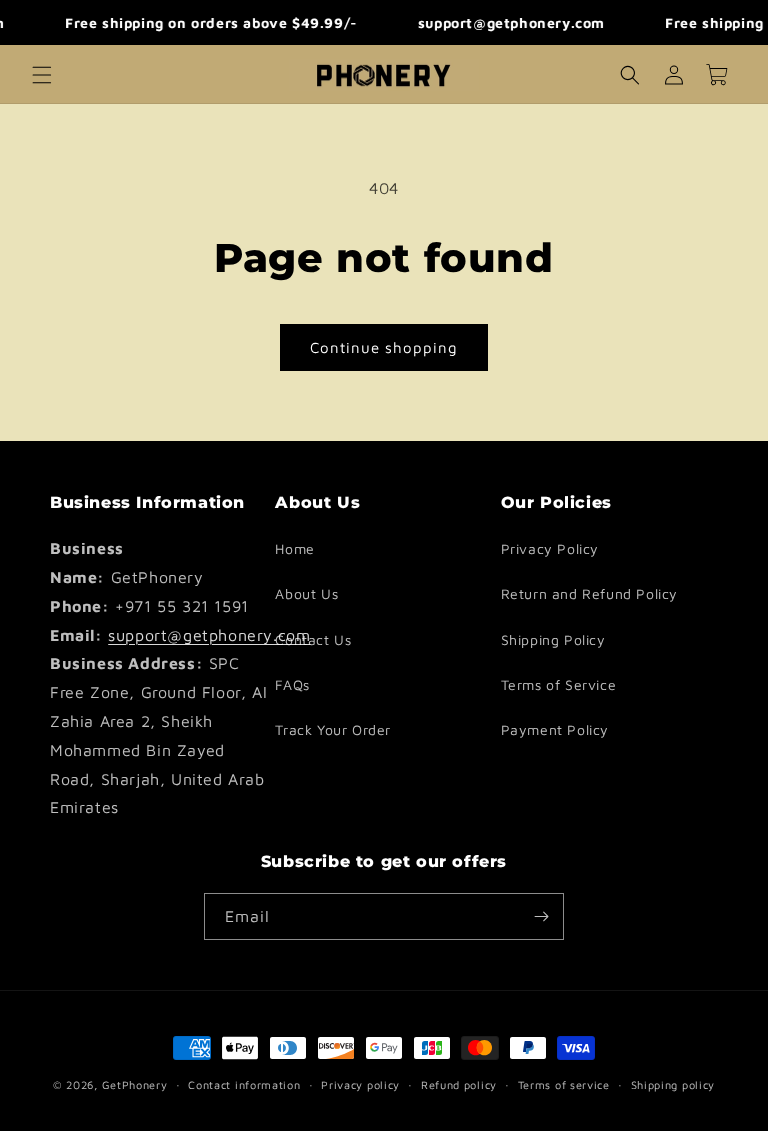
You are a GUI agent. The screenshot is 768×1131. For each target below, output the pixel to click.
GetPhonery (135, 1084)
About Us (306, 593)
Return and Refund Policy (589, 593)
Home (294, 548)
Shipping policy (673, 1084)
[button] (42, 75)
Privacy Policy (550, 548)
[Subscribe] (541, 916)
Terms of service (564, 1084)
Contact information (244, 1084)
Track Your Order (333, 729)
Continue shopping (384, 347)
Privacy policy (360, 1084)
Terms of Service (559, 684)
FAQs (292, 684)
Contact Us (313, 639)
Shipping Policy (553, 639)
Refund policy (459, 1084)
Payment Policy (555, 729)
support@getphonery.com (209, 635)
